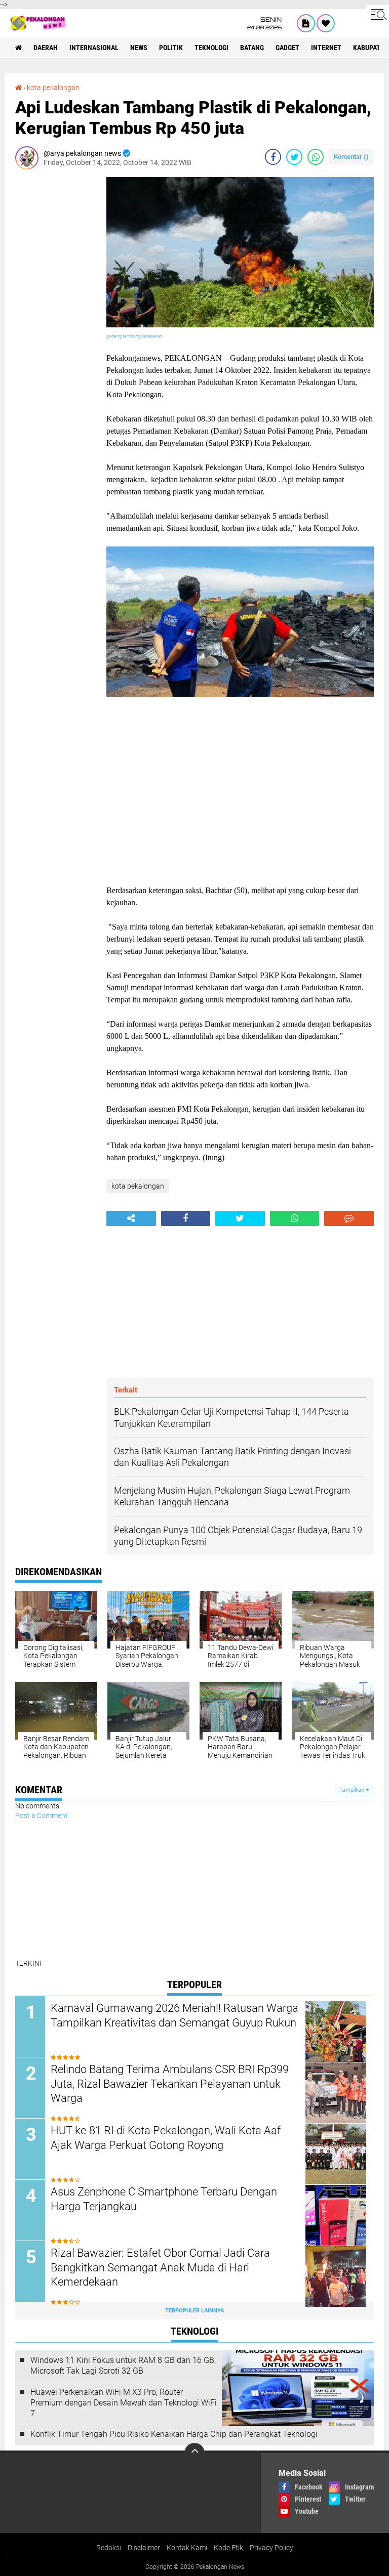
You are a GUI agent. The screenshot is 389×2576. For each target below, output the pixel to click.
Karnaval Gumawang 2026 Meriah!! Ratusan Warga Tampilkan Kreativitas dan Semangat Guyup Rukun (174, 2015)
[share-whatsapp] (316, 157)
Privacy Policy (271, 2548)
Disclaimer (144, 2548)
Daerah (46, 48)
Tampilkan (353, 1790)
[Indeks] (306, 23)
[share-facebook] (273, 157)
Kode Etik (228, 2548)
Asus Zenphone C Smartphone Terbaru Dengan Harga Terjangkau (164, 2199)
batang (252, 48)
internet (326, 48)
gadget (287, 48)
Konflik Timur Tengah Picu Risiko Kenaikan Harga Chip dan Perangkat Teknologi (174, 2434)
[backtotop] (194, 2453)
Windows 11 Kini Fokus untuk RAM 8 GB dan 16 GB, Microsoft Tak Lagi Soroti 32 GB (123, 2366)
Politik (171, 48)
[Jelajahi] (377, 14)
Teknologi (211, 48)
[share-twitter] (294, 157)
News (139, 48)
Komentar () (351, 157)
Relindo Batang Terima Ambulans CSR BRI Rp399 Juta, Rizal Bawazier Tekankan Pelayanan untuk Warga (170, 2084)
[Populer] (326, 23)
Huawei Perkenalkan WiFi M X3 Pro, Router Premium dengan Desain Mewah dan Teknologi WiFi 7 (124, 2403)
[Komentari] (349, 1218)
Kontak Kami (187, 2548)
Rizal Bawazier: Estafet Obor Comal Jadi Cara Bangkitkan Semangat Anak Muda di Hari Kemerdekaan (160, 2267)
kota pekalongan (53, 88)
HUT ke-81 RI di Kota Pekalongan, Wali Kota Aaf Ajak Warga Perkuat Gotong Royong (166, 2138)
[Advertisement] (56, 329)
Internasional (94, 48)
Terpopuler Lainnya (194, 2311)
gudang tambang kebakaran (134, 336)
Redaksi (109, 2548)
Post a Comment (42, 1815)
